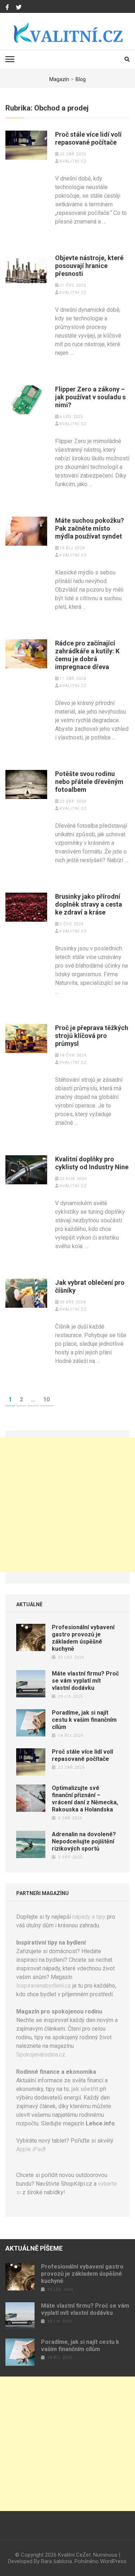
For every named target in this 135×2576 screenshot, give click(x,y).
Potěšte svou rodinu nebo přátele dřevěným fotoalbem (89, 782)
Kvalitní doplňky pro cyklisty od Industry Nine (92, 1163)
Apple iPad (30, 2149)
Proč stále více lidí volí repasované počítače (88, 138)
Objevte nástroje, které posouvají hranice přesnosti (89, 266)
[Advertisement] (67, 1505)
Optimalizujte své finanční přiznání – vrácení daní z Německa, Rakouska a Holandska (85, 1799)
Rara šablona (57, 2561)
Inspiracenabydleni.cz (44, 1986)
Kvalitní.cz (73, 161)
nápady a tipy (89, 1917)
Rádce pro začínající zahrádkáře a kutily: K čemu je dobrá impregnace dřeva (87, 655)
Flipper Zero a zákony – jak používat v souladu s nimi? (90, 397)
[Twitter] (19, 8)
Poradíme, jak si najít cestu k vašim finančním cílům (84, 1720)
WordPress (113, 2561)
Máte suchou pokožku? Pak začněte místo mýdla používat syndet (89, 528)
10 (48, 1399)
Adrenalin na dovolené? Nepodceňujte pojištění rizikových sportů (84, 1841)
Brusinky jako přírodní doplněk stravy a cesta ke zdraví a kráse (89, 904)
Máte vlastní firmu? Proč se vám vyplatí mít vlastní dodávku (85, 1681)
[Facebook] (7, 8)
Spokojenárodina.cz (41, 2055)
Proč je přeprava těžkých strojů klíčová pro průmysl (92, 1036)
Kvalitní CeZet (74, 2555)
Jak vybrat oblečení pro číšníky (90, 1286)
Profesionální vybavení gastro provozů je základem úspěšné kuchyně (83, 1638)
